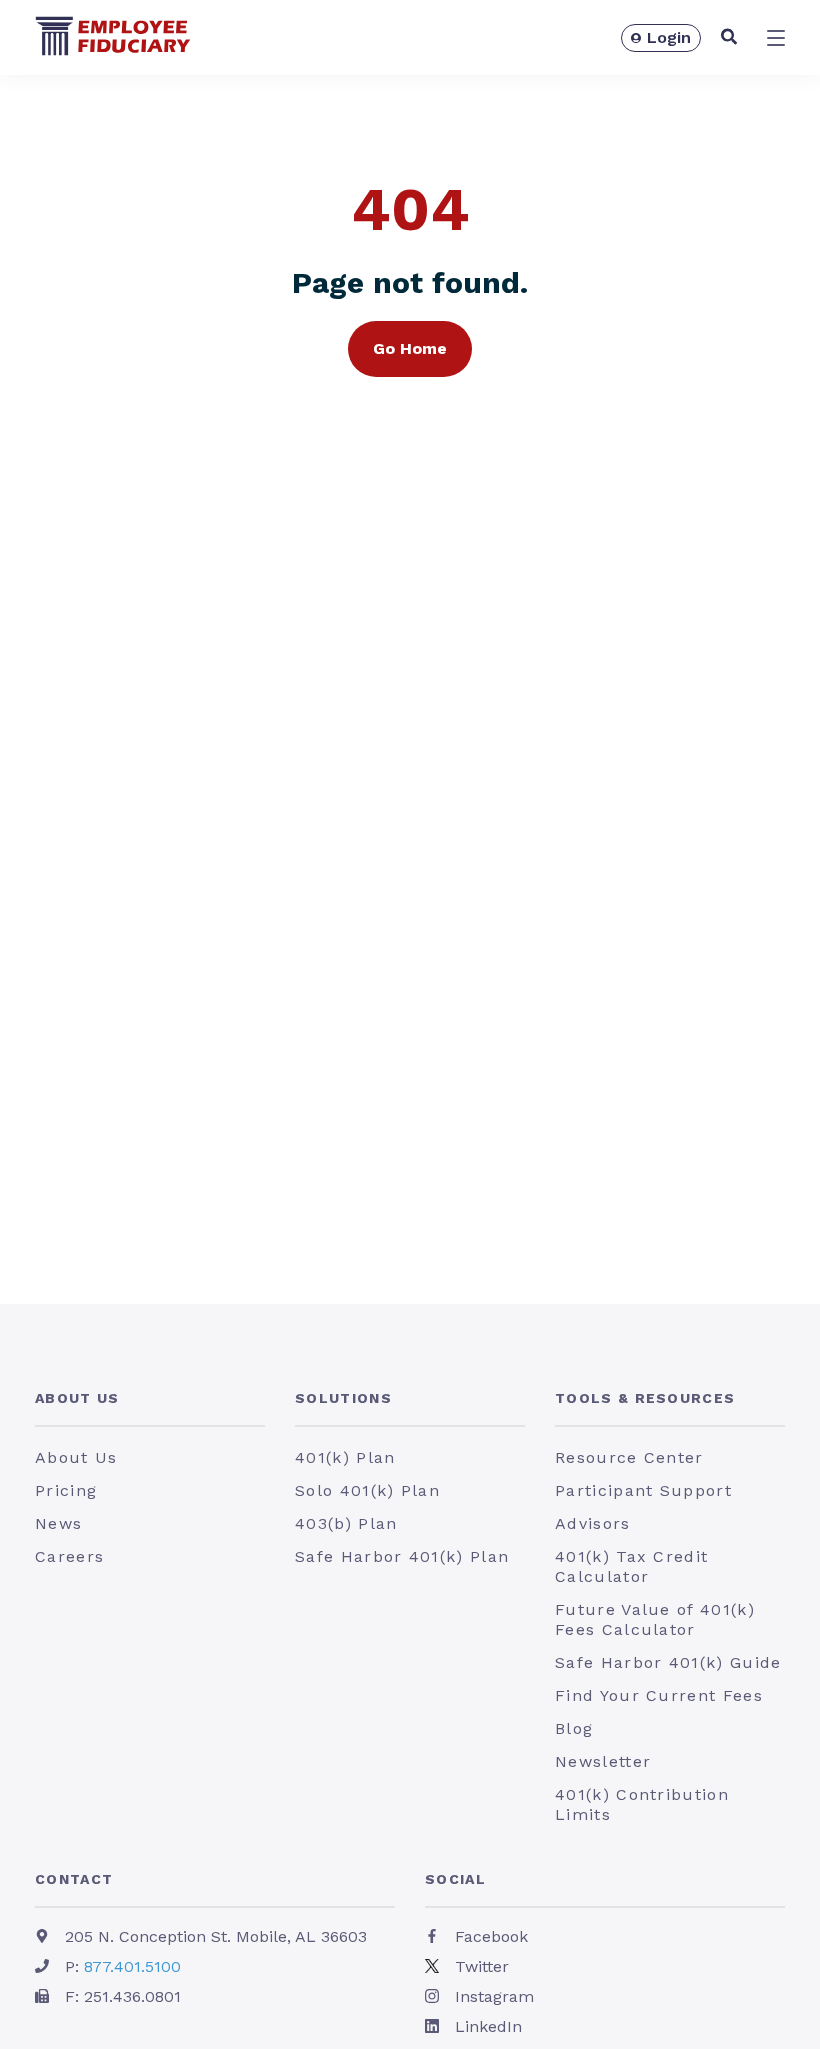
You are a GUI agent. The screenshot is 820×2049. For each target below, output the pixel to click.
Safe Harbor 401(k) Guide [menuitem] (668, 1662)
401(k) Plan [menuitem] (345, 1457)
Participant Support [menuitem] (643, 1490)
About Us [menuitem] (77, 1398)
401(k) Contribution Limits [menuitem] (642, 1804)
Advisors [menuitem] (593, 1523)
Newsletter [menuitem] (603, 1761)
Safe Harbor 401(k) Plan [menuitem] (402, 1556)
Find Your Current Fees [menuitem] (659, 1695)
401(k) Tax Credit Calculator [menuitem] (631, 1566)
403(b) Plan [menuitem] (346, 1523)
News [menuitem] (58, 1523)
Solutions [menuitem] (343, 1398)
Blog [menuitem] (574, 1728)
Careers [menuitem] (69, 1556)
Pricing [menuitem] (66, 1490)
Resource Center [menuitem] (629, 1457)
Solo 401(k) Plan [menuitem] (367, 1490)
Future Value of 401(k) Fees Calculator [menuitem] (655, 1619)
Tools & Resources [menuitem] (645, 1398)
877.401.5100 (132, 1966)
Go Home (410, 348)
